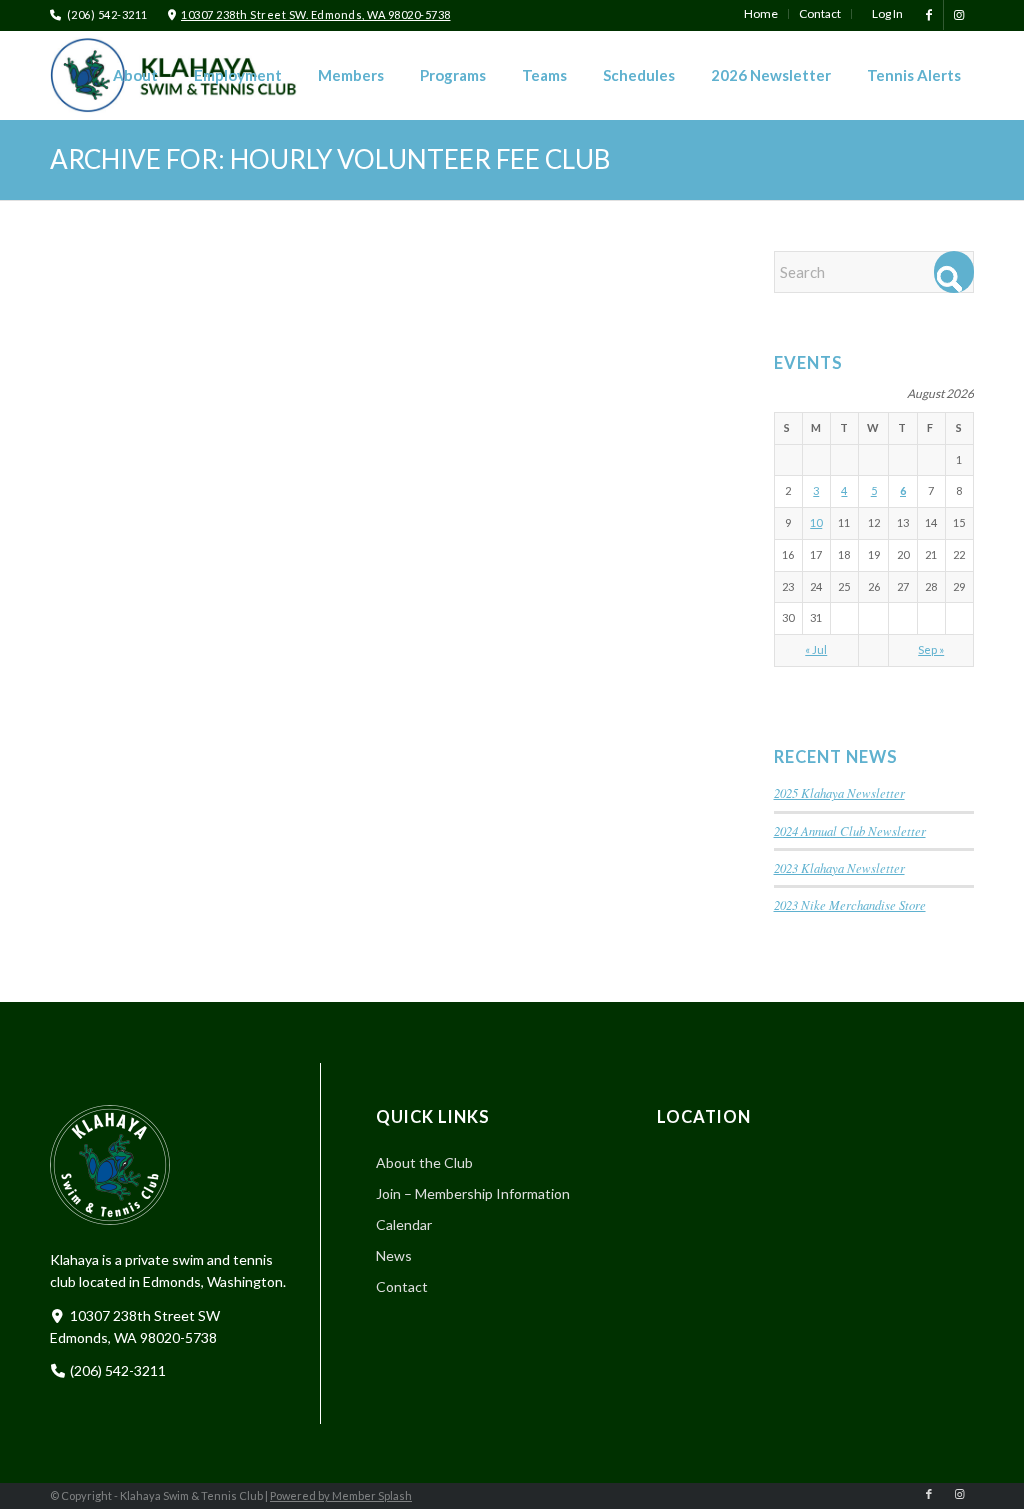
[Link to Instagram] (959, 15)
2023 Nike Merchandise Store (850, 904)
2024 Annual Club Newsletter (850, 830)
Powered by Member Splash (341, 1495)
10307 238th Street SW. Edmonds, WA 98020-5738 (316, 14)
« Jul (816, 649)
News (394, 1255)
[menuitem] (761, 14)
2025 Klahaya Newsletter (839, 792)
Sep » (931, 649)
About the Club (424, 1162)
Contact (402, 1286)
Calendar (404, 1224)
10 (816, 522)
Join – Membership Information (473, 1193)
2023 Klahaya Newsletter (839, 867)
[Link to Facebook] (928, 15)
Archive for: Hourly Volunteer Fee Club (330, 159)
